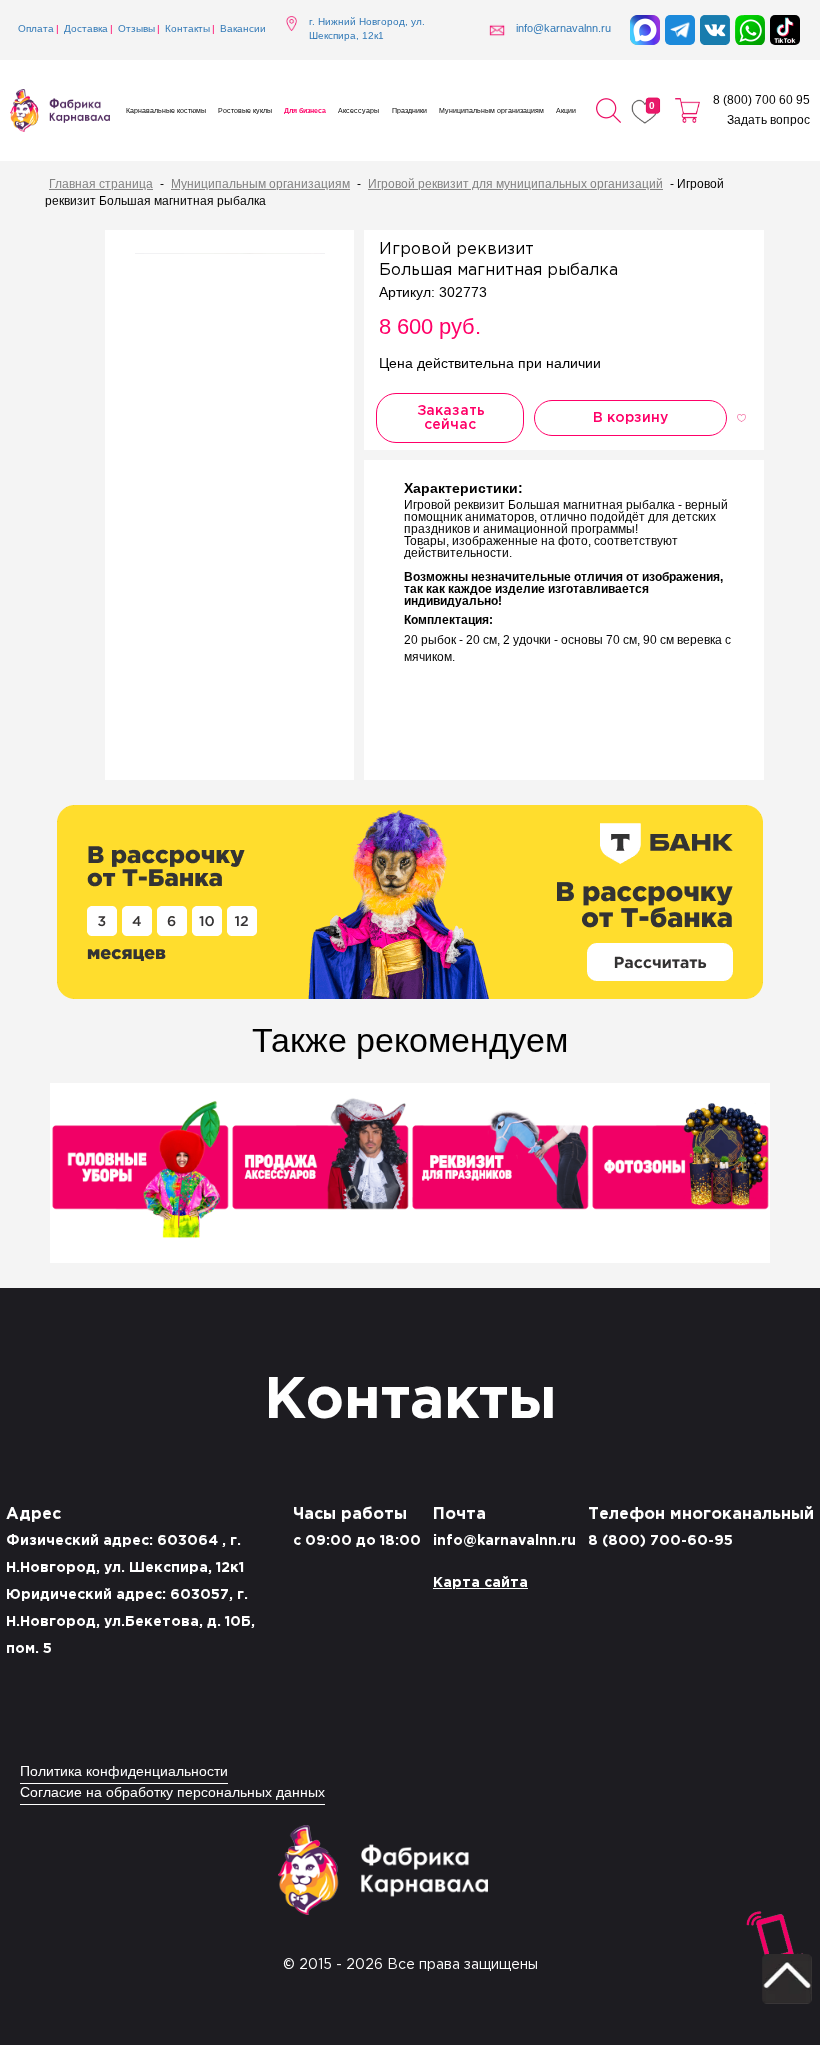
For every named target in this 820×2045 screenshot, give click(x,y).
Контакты (187, 29)
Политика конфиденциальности (124, 1772)
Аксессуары (358, 111)
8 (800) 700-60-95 (660, 1541)
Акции (566, 111)
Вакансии (243, 29)
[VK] (715, 30)
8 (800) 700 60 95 (761, 100)
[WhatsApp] (750, 30)
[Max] (645, 30)
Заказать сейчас (451, 418)
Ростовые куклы (245, 111)
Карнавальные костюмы (166, 111)
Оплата (36, 29)
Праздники (409, 111)
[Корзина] (687, 111)
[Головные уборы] (140, 1174)
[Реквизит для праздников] (500, 1174)
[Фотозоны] (680, 1174)
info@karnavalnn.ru (504, 1541)
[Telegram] (680, 30)
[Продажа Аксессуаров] (320, 1174)
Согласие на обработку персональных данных (172, 1793)
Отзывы (136, 29)
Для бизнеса (305, 111)
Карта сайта (480, 1583)
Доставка (86, 29)
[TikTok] (785, 30)
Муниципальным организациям (491, 111)
